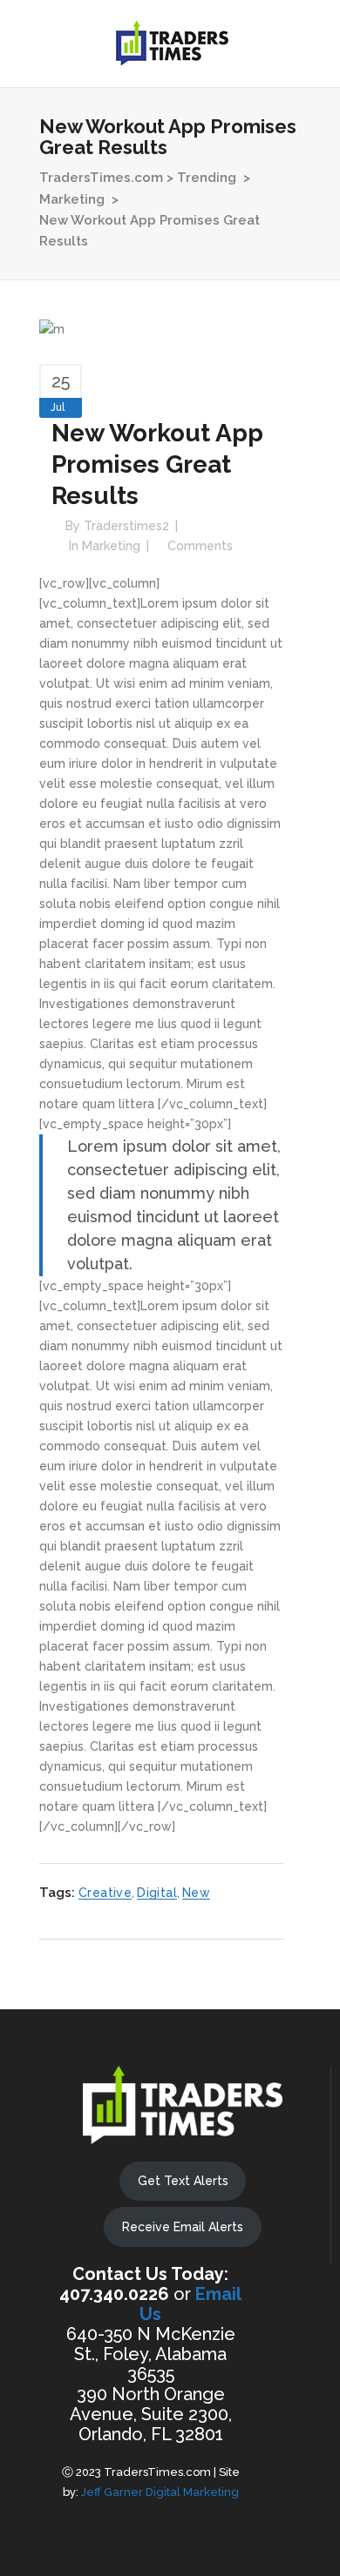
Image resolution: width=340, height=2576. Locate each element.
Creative (105, 1893)
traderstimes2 (126, 526)
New (196, 1893)
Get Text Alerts (183, 2181)
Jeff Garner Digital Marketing (160, 2492)
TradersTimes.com (101, 178)
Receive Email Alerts (183, 2227)
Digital (157, 1893)
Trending (207, 178)
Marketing (72, 199)
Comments (200, 546)
